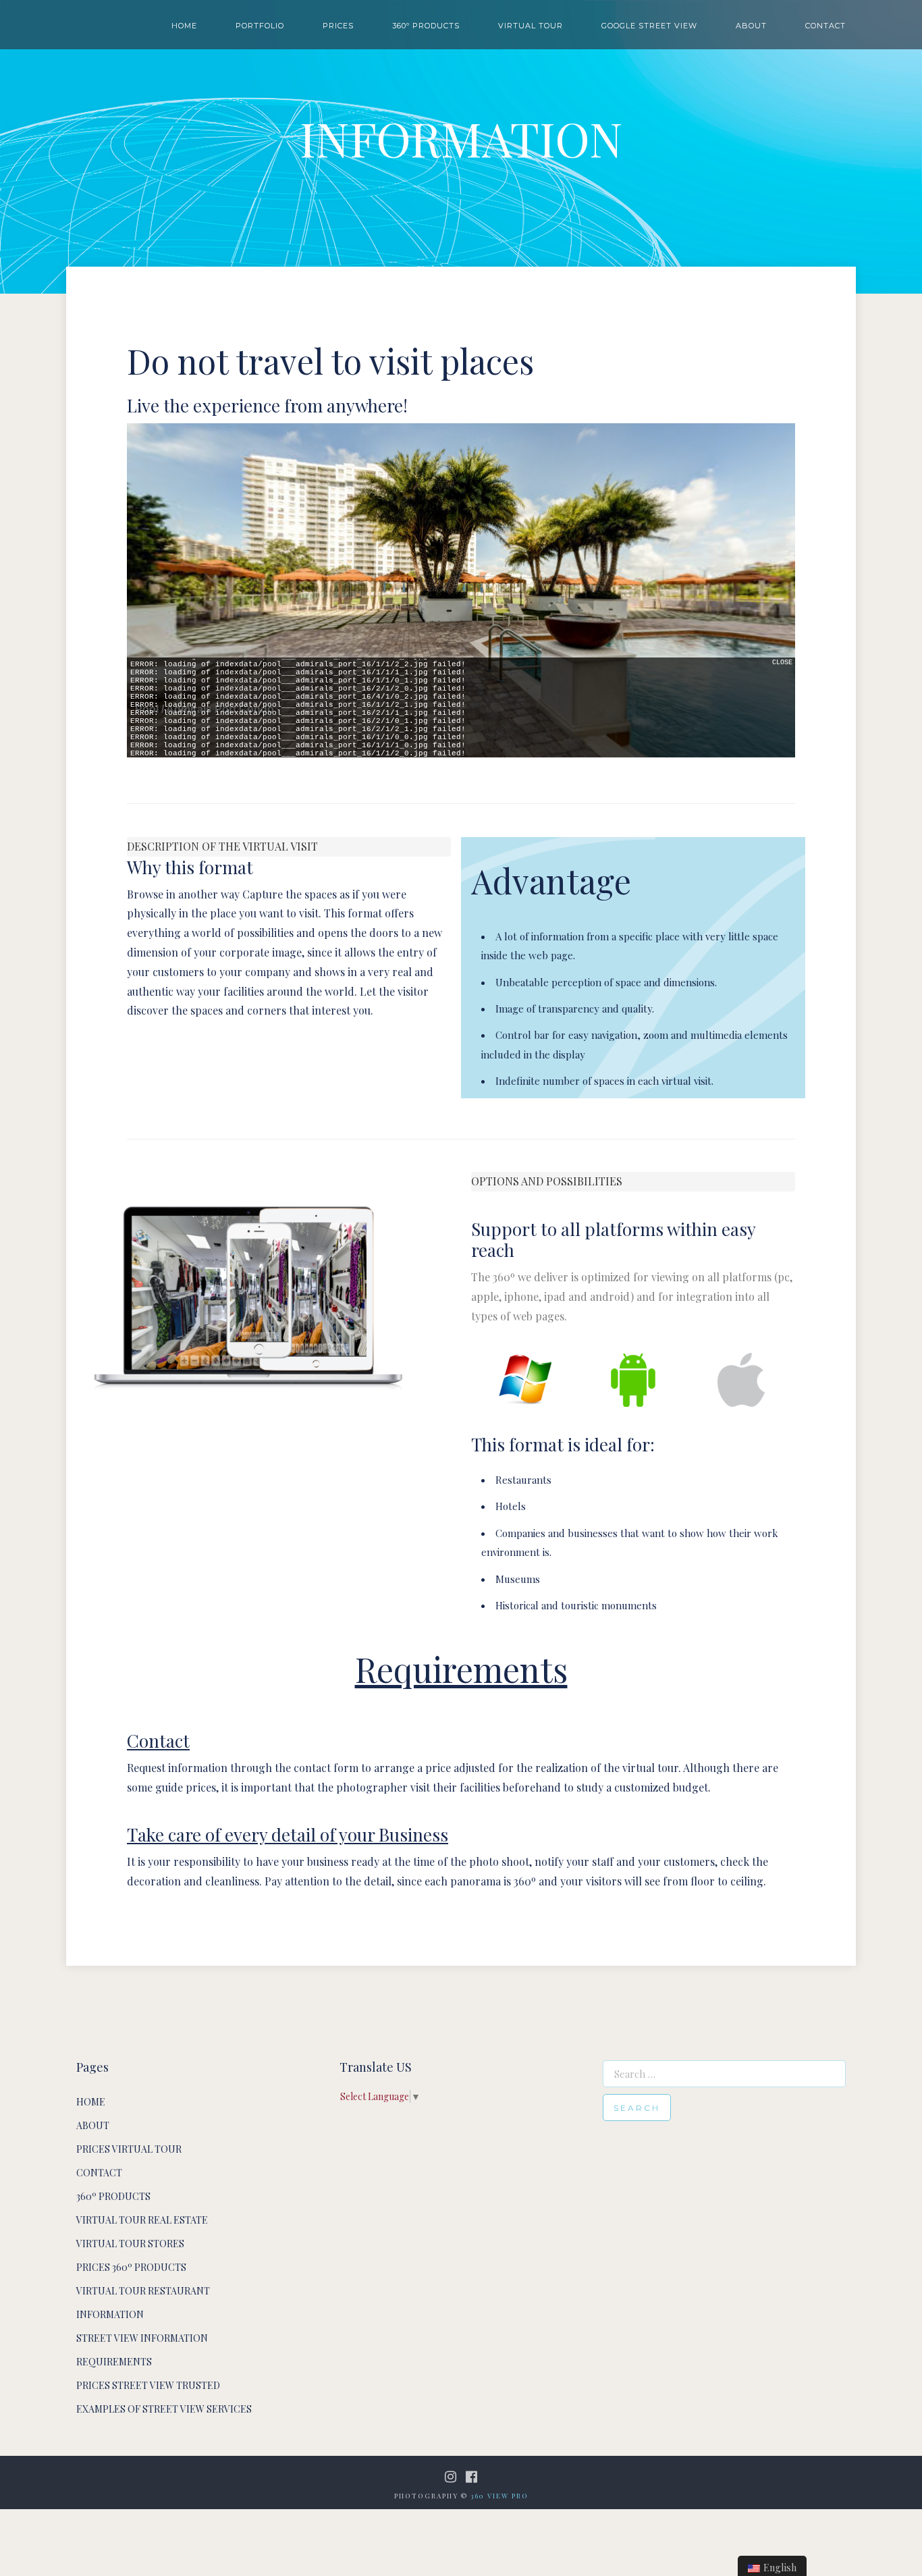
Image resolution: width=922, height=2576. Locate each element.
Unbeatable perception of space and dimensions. (606, 982)
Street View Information (142, 2338)
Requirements (114, 2362)
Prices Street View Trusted (148, 2385)
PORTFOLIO (260, 26)
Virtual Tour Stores (130, 2244)
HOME (184, 26)
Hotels (511, 1506)
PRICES (338, 26)
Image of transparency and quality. (575, 1009)
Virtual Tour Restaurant (143, 2291)
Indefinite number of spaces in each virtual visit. (604, 1081)
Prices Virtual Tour (129, 2149)
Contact (99, 2173)
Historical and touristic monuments (576, 1605)
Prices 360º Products (131, 2267)
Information (110, 2314)
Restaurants (523, 1480)
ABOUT (751, 26)
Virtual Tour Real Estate (142, 2220)
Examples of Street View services (164, 2409)
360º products (113, 2196)
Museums (518, 1579)
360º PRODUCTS (426, 26)
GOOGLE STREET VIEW (649, 26)
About (93, 2125)
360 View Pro (499, 2496)
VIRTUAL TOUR (531, 26)
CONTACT (825, 26)
